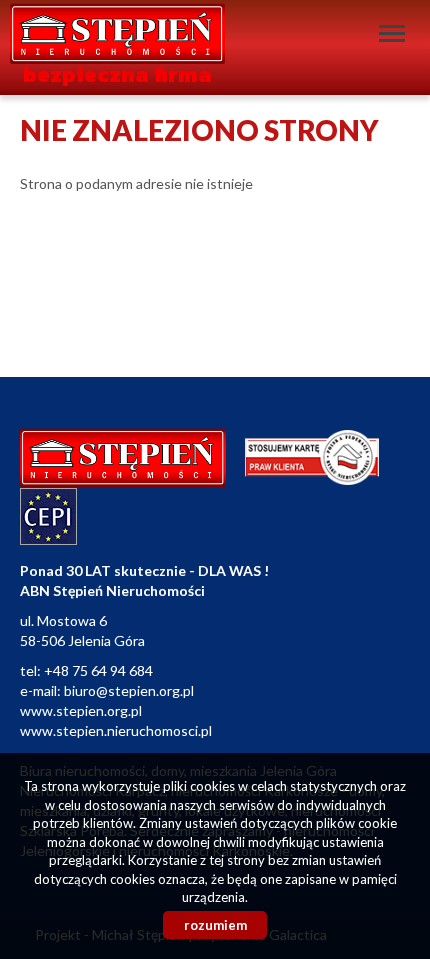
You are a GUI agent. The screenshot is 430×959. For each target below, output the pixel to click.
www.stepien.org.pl (81, 710)
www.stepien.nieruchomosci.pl (116, 730)
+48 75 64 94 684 (98, 670)
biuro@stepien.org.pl (129, 690)
